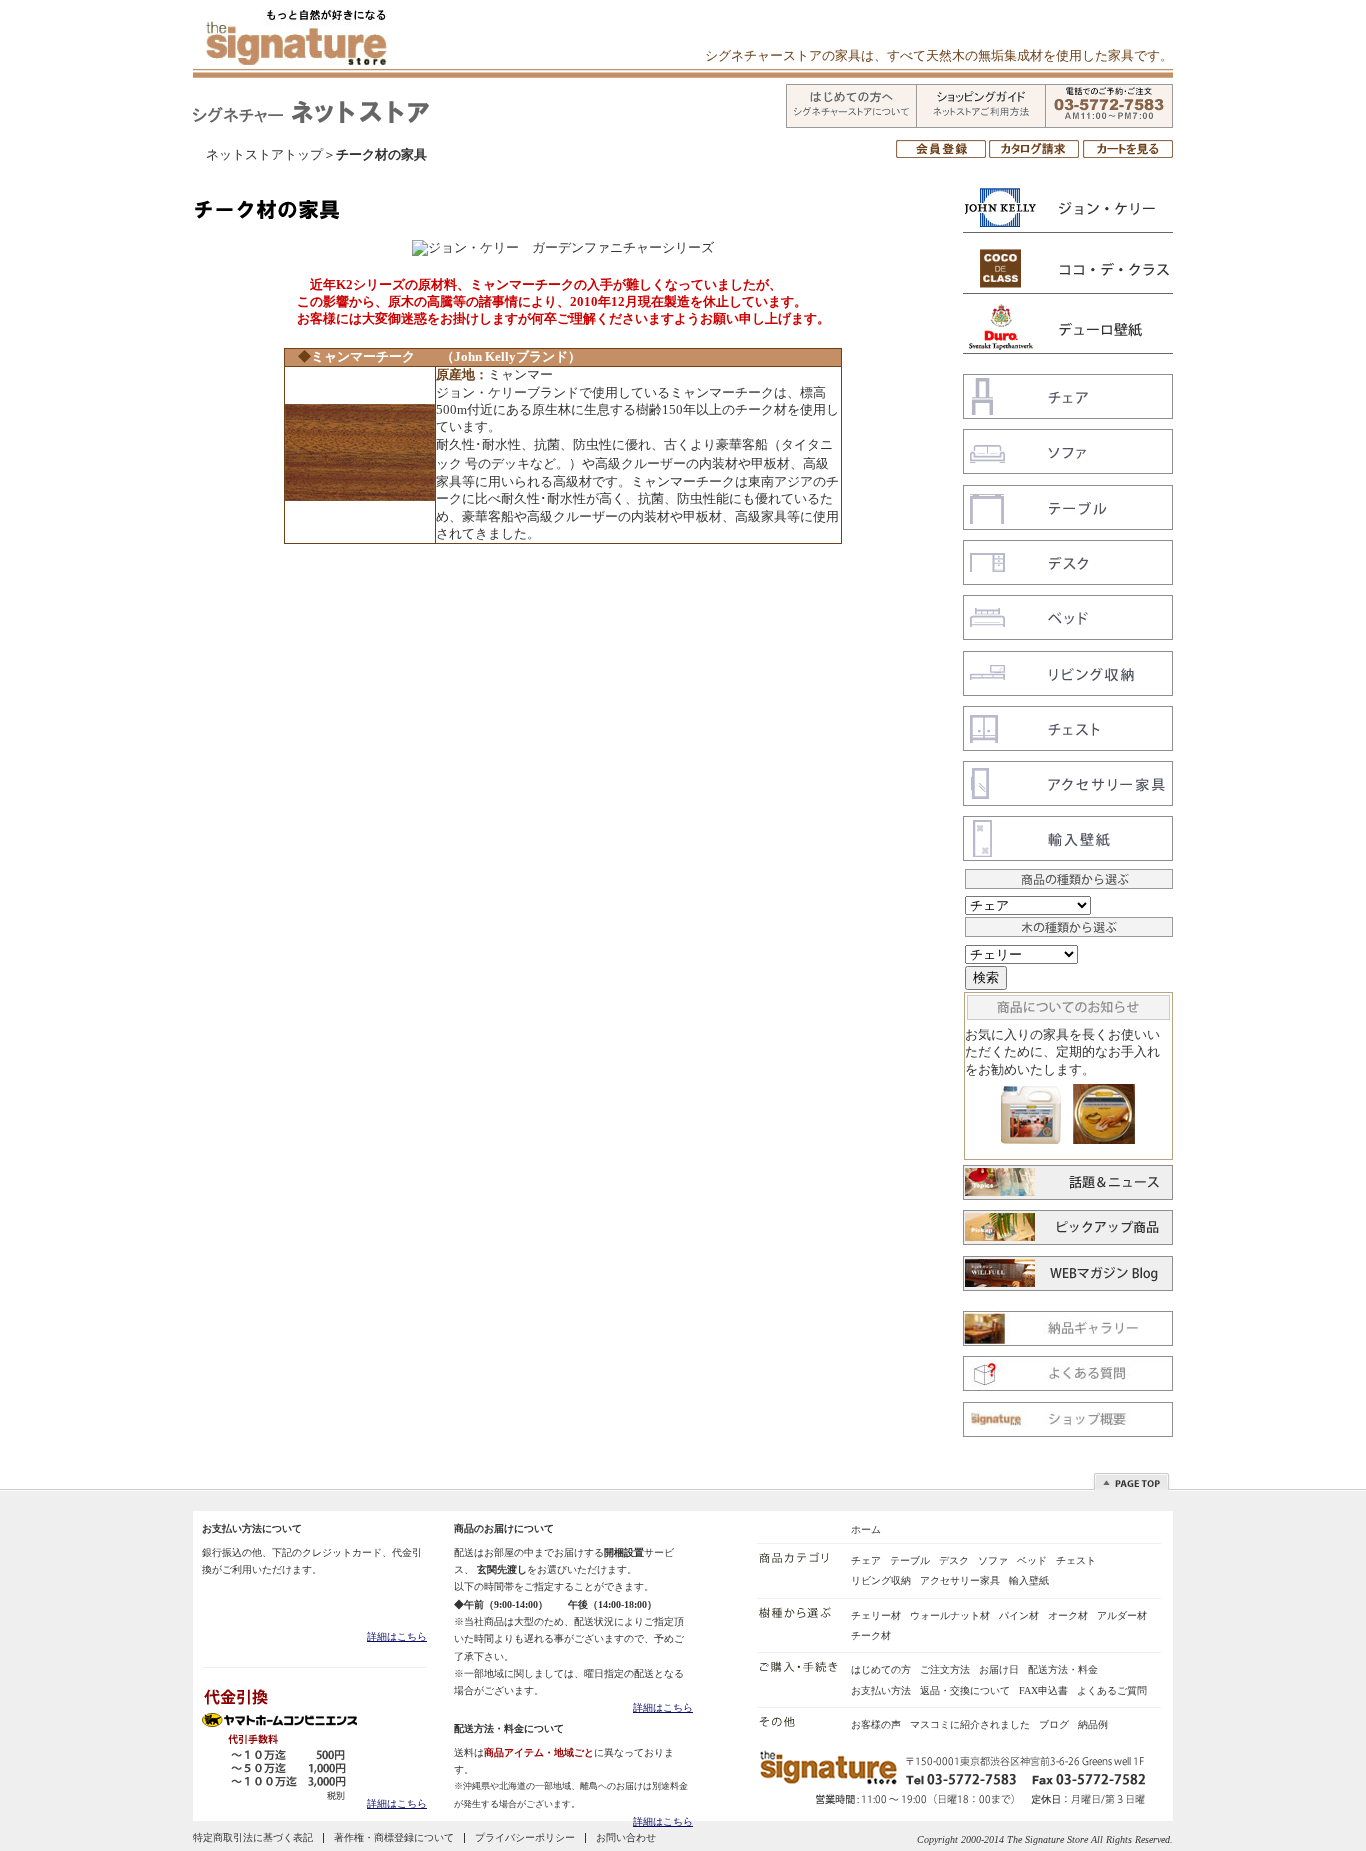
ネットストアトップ (264, 155)
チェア (866, 1560)
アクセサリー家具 (960, 1580)
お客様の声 (876, 1724)
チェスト (1076, 1560)
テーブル (910, 1560)
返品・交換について (965, 1690)
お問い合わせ (626, 1837)
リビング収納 (881, 1580)
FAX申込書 (1043, 1690)
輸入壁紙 (1029, 1580)
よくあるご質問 (1112, 1690)
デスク (954, 1560)
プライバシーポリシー (525, 1837)
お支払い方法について (252, 1528)
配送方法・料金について (509, 1728)
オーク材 (1068, 1615)
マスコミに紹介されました (970, 1724)
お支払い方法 (881, 1690)
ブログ (1054, 1724)
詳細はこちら (397, 1636)
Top (1135, 1480)
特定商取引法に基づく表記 (253, 1837)
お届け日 (999, 1669)
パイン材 (1019, 1615)
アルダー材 (1122, 1615)
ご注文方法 (945, 1669)
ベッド (1032, 1560)
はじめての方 (881, 1669)
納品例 (1093, 1724)
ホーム (866, 1529)
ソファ (993, 1560)
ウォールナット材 (950, 1615)
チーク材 (871, 1635)
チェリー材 (876, 1615)
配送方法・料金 (1063, 1669)
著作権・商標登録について (394, 1837)
